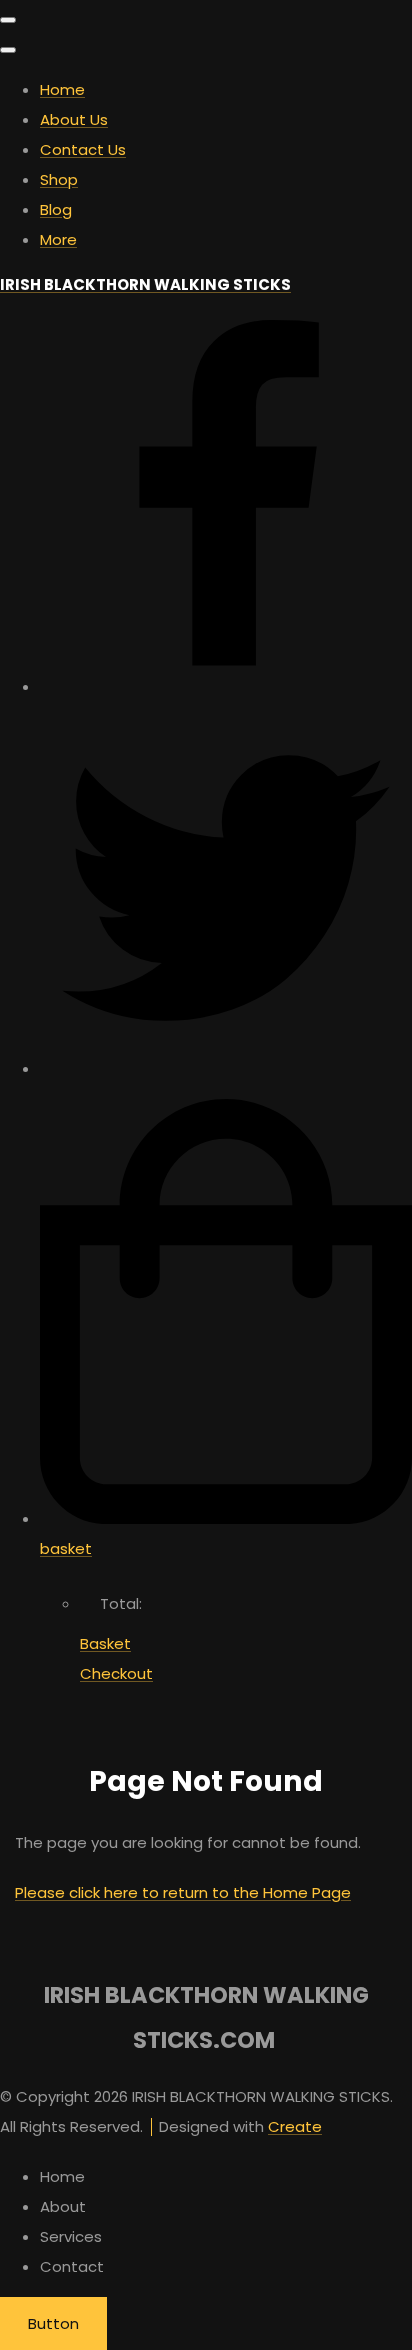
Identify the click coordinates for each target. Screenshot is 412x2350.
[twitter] (226, 1068)
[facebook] (226, 686)
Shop (59, 179)
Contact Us (83, 149)
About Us (74, 119)
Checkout (116, 1673)
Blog (56, 209)
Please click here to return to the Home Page (183, 1892)
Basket (105, 1643)
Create (295, 2126)
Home (62, 89)
